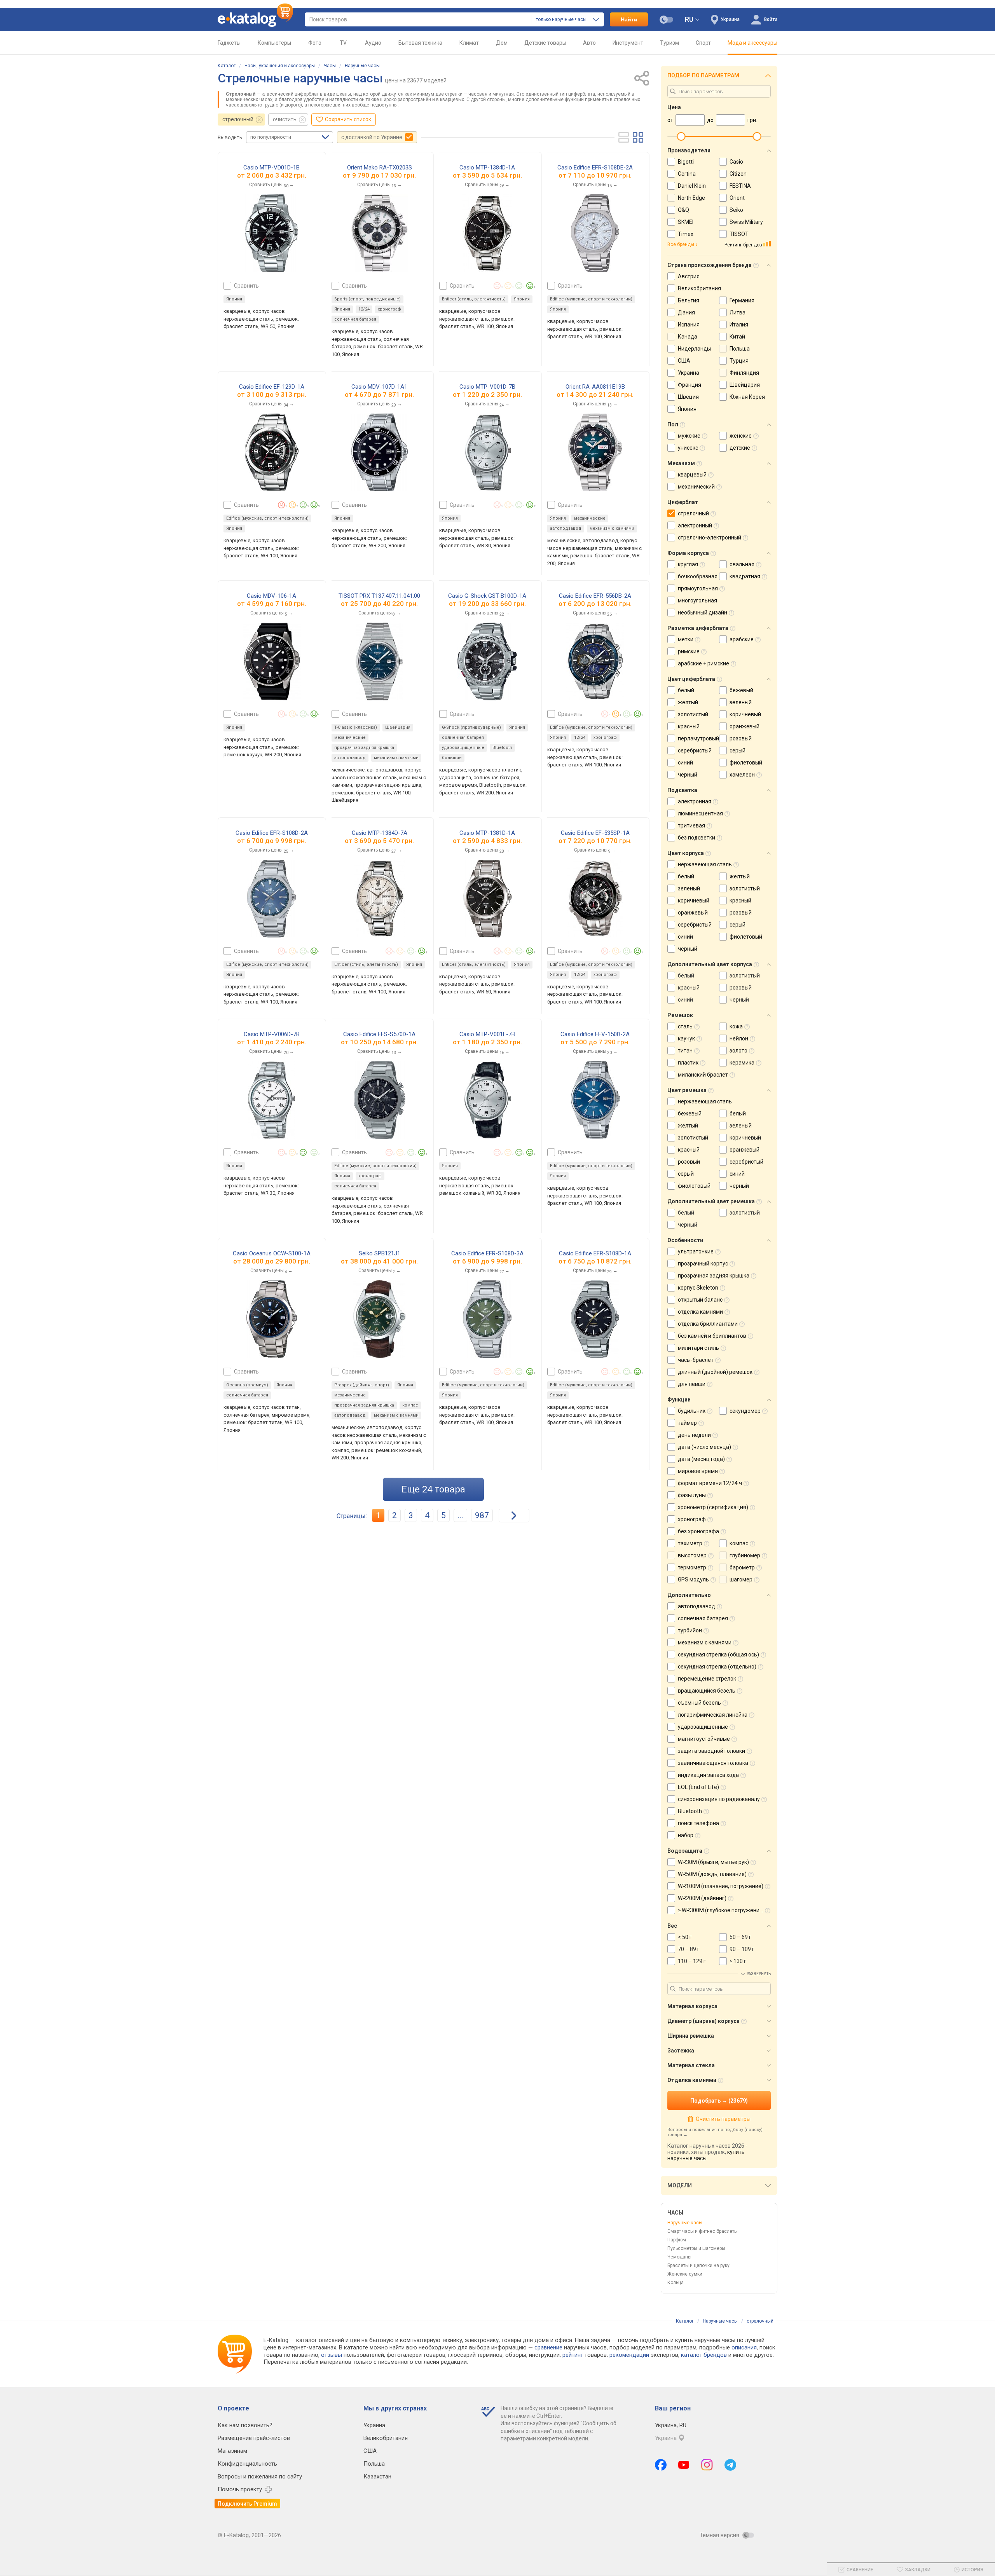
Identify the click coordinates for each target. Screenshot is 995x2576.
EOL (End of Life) (698, 1787)
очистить (285, 119)
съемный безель (699, 1703)
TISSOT (739, 234)
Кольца (676, 2283)
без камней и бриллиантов (712, 1336)
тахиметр (690, 1543)
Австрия (689, 276)
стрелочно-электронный (710, 538)
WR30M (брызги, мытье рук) (713, 1862)
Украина (689, 373)
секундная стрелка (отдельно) (717, 1667)
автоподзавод (566, 528)
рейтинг (573, 2355)
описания (744, 2347)
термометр (692, 1567)
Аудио (373, 43)
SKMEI (686, 222)
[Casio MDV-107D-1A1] (380, 452)
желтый (688, 702)
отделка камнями (700, 1312)
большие (452, 758)
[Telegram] (730, 2465)
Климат (469, 43)
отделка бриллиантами (708, 1324)
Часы (330, 66)
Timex (686, 234)
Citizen (738, 174)
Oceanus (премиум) (247, 1385)
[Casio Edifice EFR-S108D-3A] (487, 1319)
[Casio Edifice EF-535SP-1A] (595, 899)
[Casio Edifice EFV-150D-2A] (595, 1100)
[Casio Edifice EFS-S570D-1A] (380, 1100)
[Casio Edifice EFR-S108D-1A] (595, 1319)
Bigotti (686, 162)
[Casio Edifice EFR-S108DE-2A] (595, 233)
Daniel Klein (692, 186)
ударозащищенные (463, 748)
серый (738, 750)
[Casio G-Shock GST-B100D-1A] (487, 661)
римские (689, 651)
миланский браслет (703, 1075)
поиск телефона (698, 1823)
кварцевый (692, 475)
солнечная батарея (355, 319)
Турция (739, 361)
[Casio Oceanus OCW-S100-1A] (272, 1319)
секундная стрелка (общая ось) (718, 1655)
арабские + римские (703, 663)
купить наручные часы (706, 2155)
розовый (741, 738)
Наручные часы (362, 66)
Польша (740, 349)
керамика (742, 1063)
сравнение (548, 2347)
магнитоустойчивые (704, 1739)
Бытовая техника (420, 43)
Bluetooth (502, 748)
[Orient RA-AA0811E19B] (595, 452)
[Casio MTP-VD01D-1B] (271, 233)
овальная (742, 564)
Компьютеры (274, 43)
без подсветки (696, 838)
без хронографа (698, 1531)
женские (741, 436)
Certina (687, 174)
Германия (742, 300)
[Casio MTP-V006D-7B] (271, 1100)
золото (738, 1051)
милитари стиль (698, 1348)
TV (343, 43)
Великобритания (699, 288)
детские (740, 448)
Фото (315, 43)
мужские (689, 436)
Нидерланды (694, 349)
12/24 (364, 309)
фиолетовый (746, 763)
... (460, 1515)
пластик (688, 1063)
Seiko (736, 210)
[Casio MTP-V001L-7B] (487, 1100)
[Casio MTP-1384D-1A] (487, 233)
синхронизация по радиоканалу (719, 1799)
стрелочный (238, 119)
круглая (688, 564)
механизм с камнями (612, 528)
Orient (737, 198)
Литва (738, 312)
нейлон (739, 1038)
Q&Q (683, 210)
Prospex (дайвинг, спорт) (362, 1385)
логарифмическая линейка (713, 1715)
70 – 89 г (689, 1949)
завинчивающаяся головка (713, 1763)
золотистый (693, 714)
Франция (690, 385)
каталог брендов (704, 2355)
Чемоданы (679, 2257)
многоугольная (697, 600)
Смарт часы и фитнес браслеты (703, 2231)
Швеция (688, 397)
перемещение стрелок (707, 1679)
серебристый (695, 750)
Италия (739, 325)
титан (685, 1051)
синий (685, 763)
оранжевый (745, 726)
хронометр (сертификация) (713, 1507)
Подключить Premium (247, 2504)
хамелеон (742, 775)
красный (689, 726)
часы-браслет (696, 1360)
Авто (589, 43)
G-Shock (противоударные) (471, 727)
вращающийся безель (707, 1691)
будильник (692, 1411)
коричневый (745, 714)
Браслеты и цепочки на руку (698, 2265)
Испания (689, 325)
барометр (742, 1567)
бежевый (741, 690)
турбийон (690, 1630)
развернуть (759, 1974)
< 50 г (685, 1937)
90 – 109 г (742, 1949)
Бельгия (689, 300)
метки (686, 639)
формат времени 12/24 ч (710, 1483)
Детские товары (545, 43)
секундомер (745, 1411)
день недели (694, 1435)
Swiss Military (746, 222)
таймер (687, 1423)
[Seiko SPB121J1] (379, 1319)
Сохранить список (348, 119)
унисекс (688, 448)
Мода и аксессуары (752, 43)
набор (686, 1835)
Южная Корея (747, 397)
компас (410, 1405)
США (684, 361)
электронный (695, 525)
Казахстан (377, 2477)
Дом (502, 43)
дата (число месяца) (704, 1447)
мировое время (698, 1471)
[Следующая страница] (514, 1516)
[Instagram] (707, 2465)
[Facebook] (661, 2465)
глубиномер (745, 1555)
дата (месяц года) (701, 1459)
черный (688, 775)
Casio (736, 162)
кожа (736, 1026)
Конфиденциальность (247, 2464)
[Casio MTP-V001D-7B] (487, 452)
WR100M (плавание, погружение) (721, 1886)
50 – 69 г (740, 1937)
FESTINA (740, 186)
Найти (629, 19)
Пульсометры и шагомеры (696, 2248)
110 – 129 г (692, 1961)
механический (696, 487)
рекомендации (629, 2355)
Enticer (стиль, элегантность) (474, 299)
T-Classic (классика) (356, 727)
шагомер (741, 1579)
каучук (686, 1038)
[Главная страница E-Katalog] (255, 19)
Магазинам (232, 2451)
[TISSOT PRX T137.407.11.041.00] (379, 661)
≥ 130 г (738, 1961)
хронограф (389, 309)
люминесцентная (700, 813)
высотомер (692, 1555)
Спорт (703, 43)
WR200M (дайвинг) (702, 1898)
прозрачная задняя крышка (364, 748)
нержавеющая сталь (705, 864)
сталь (685, 1026)
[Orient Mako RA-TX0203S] (380, 233)
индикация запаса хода (708, 1775)
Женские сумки (685, 2274)
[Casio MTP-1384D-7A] (380, 899)
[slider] (681, 136)
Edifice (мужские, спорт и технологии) (591, 299)
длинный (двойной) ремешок (715, 1372)
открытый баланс (700, 1300)
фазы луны (692, 1495)
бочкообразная (698, 576)
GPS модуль (693, 1579)
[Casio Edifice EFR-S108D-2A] (271, 899)
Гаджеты (229, 43)
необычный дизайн (703, 613)
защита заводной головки (711, 1751)
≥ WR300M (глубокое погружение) (721, 1910)
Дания (686, 312)
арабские (742, 639)
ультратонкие (696, 1251)
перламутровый (698, 738)
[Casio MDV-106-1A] (272, 661)
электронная (695, 801)
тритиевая (691, 826)
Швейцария (398, 727)
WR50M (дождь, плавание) (712, 1874)
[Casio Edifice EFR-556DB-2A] (595, 661)
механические (590, 518)
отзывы (332, 2355)
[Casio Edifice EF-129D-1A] (272, 452)
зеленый (741, 702)
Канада (688, 337)
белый (686, 690)
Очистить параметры (723, 2119)
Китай (737, 337)
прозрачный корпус (703, 1264)
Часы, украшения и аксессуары (280, 66)
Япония (234, 299)
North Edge (691, 198)
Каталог (227, 66)
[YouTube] (684, 2465)
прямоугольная (698, 588)
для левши (692, 1384)
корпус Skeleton (698, 1288)
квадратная (745, 576)
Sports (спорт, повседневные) (367, 299)
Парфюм (677, 2240)
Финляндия (744, 373)
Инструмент (628, 43)
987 (482, 1515)
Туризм (669, 43)
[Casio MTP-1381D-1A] (487, 899)
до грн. (276, 175)
